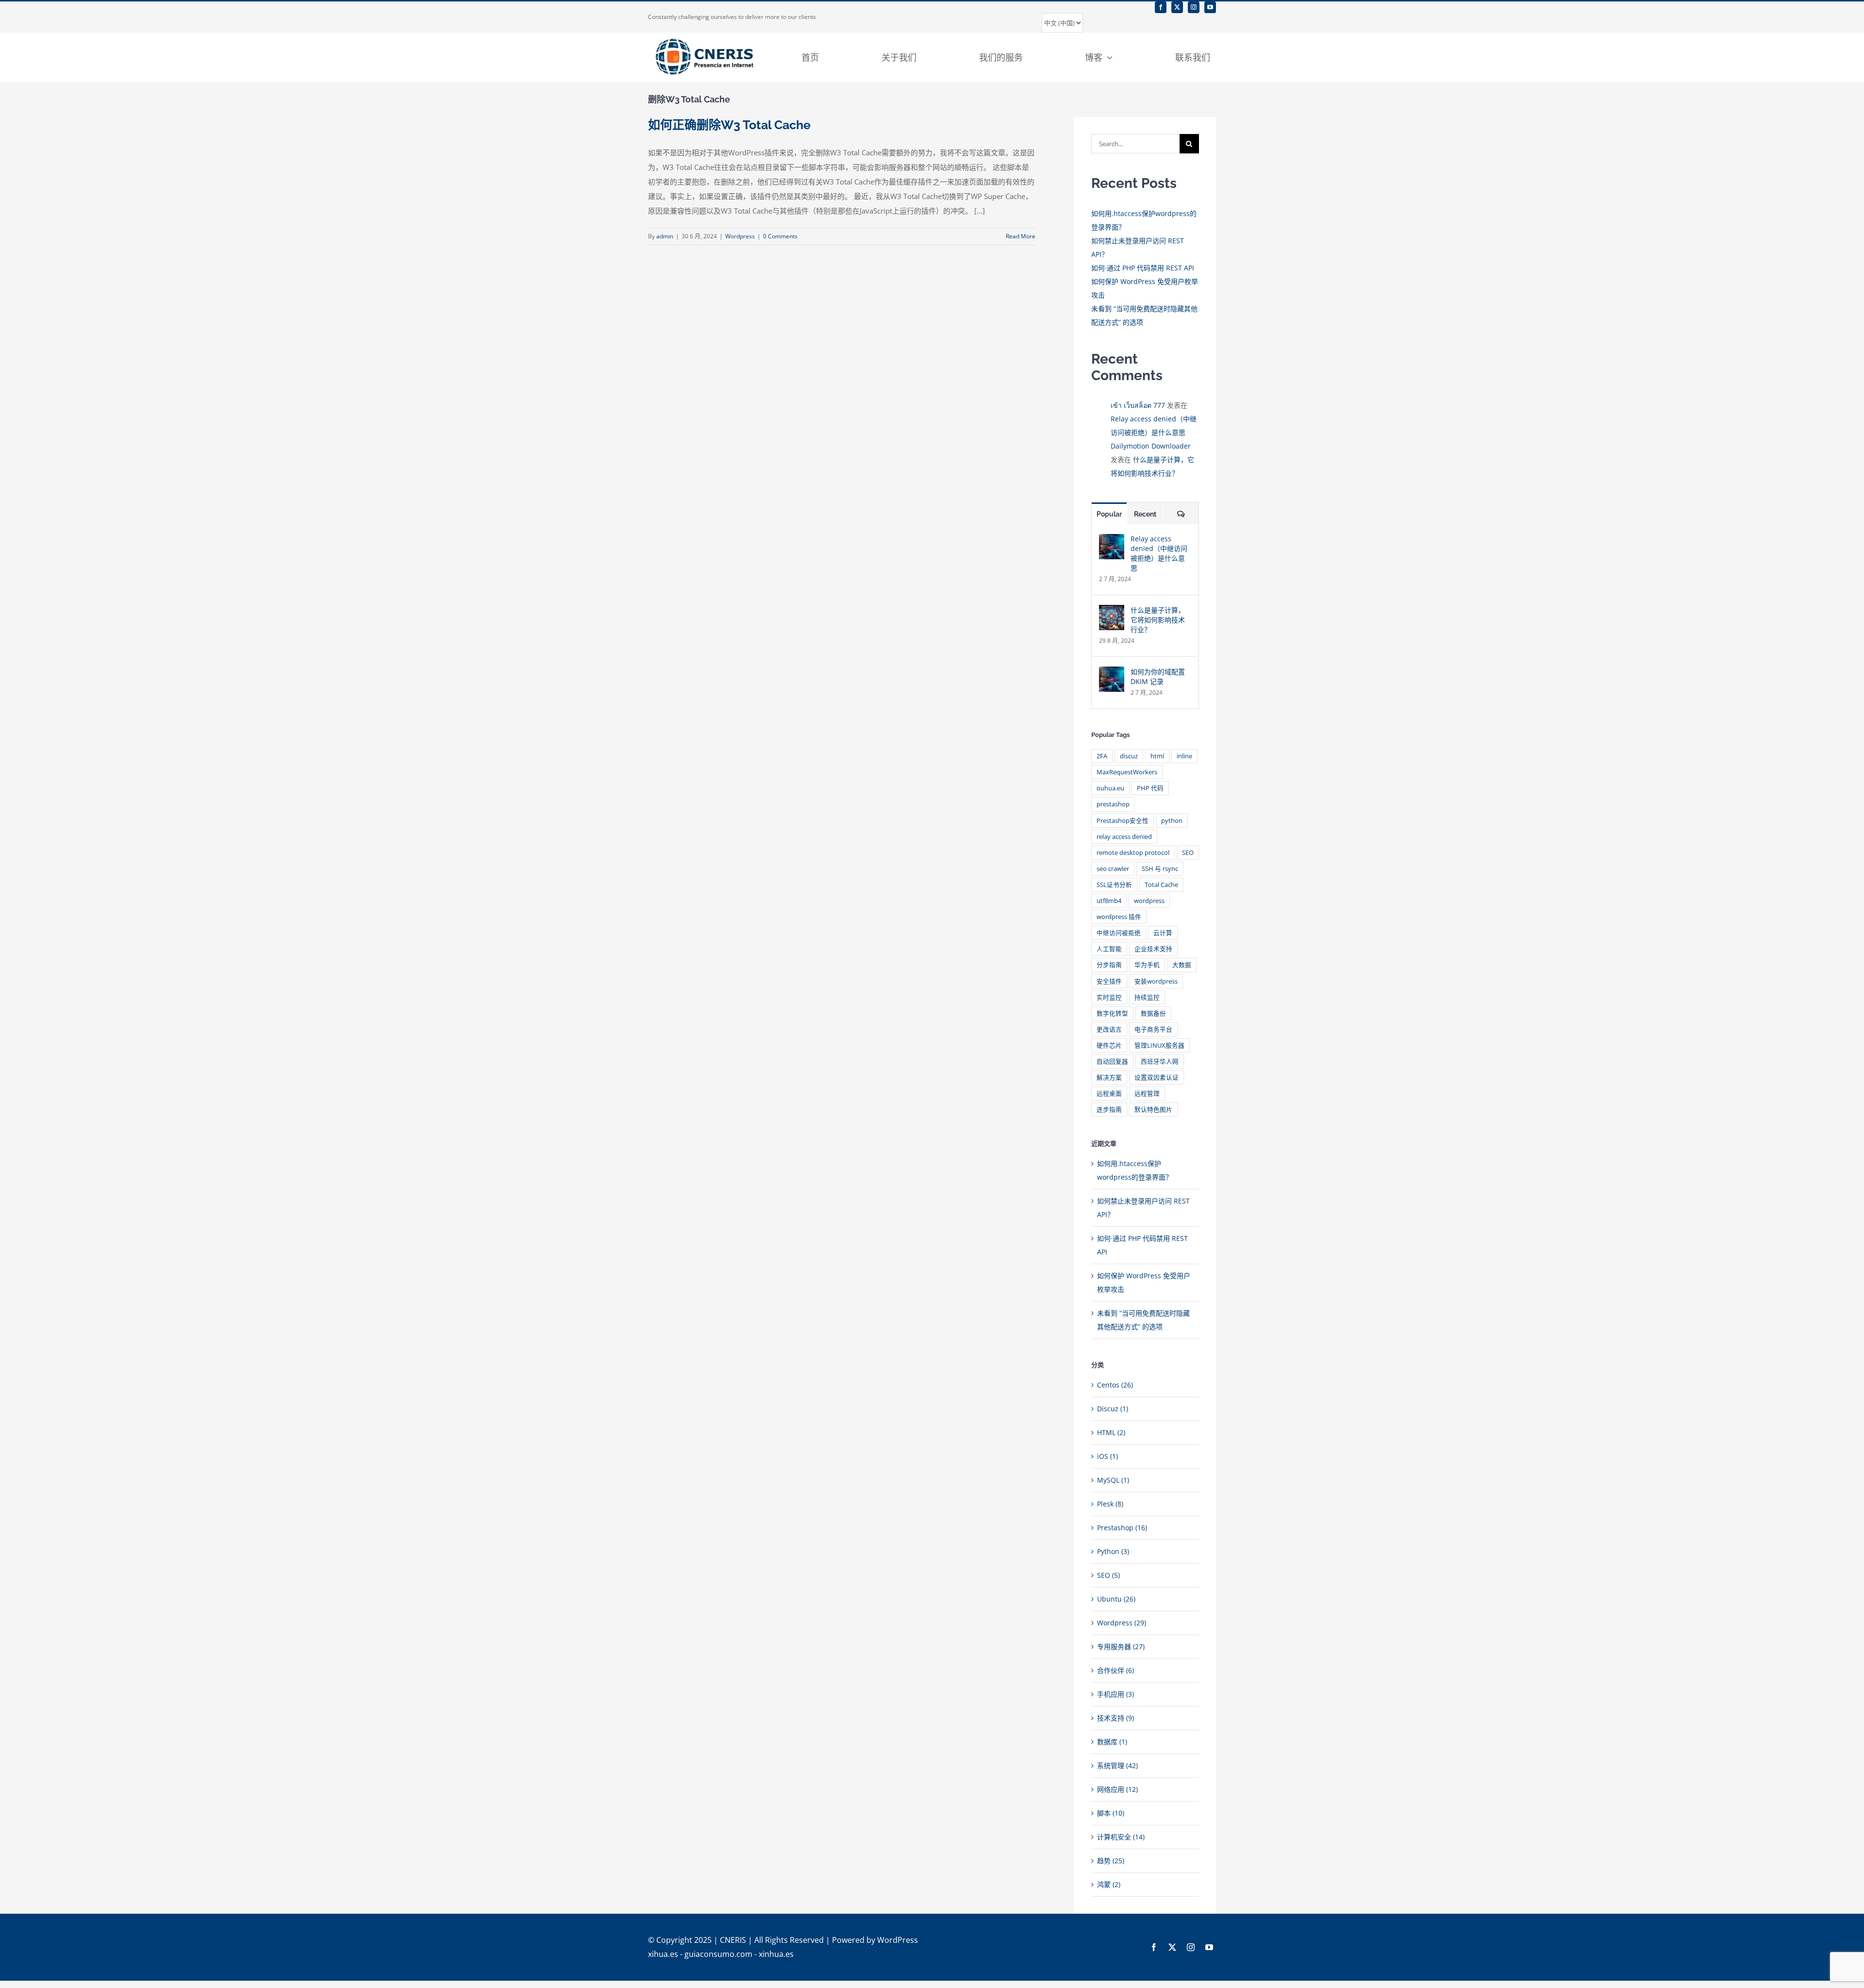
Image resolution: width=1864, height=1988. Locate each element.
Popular (1109, 514)
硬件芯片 (1109, 1045)
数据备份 (1153, 1013)
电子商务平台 (1153, 1029)
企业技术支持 (1153, 949)
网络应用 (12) (1117, 1789)
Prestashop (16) (1122, 1528)
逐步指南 (1109, 1110)
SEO (1188, 853)
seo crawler (1113, 869)
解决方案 (1109, 1078)
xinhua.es (776, 1954)
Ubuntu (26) (1116, 1599)
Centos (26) (1115, 1385)
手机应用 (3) (1115, 1694)
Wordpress (740, 236)
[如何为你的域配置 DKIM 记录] (1112, 673)
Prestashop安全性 (1123, 821)
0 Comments (780, 236)
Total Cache (1161, 885)
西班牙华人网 (1160, 1061)
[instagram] (1194, 7)
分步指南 (1109, 965)
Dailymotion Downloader (1151, 446)
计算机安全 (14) (1121, 1837)
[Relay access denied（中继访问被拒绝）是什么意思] (1112, 541)
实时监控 (1109, 997)
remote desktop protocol (1133, 853)
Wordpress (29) (1122, 1623)
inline (1184, 756)
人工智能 (1109, 949)
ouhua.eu (1110, 788)
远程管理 (1147, 1094)
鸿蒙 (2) (1109, 1884)
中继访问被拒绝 (1119, 933)
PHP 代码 (1150, 788)
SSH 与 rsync (1160, 869)
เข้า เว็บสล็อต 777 (1138, 405)
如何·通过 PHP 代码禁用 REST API (1143, 268)
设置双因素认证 (1157, 1078)
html (1157, 756)
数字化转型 (1112, 1013)
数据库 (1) (1112, 1742)
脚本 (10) (1111, 1813)
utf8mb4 (1109, 901)
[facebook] (1161, 7)
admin (665, 236)
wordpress (1149, 901)
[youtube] (1210, 7)
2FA (1102, 756)
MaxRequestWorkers (1127, 772)
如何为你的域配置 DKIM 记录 (1158, 677)
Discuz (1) (1113, 1409)
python (1172, 821)
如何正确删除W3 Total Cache (729, 125)
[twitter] (1177, 7)
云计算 (1163, 933)
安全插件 (1109, 981)
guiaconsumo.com (718, 1954)
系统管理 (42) (1117, 1765)
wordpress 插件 (1119, 917)
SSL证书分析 (1114, 885)
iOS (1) (1107, 1456)
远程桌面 (1109, 1094)
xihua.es (663, 1954)
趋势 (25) (1111, 1861)
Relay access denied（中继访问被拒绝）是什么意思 (1159, 553)
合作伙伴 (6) (1115, 1670)
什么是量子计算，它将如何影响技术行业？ (1158, 620)
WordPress (898, 1940)
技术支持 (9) (1115, 1718)
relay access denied (1124, 837)
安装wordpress (1156, 981)
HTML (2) (1111, 1432)
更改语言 (1109, 1029)
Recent (1145, 514)
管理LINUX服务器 (1159, 1045)
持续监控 (1147, 997)
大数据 (1182, 965)
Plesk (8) (1110, 1504)
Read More (1021, 236)
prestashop (1113, 804)
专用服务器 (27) (1121, 1646)
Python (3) (1113, 1551)
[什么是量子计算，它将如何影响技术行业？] (1112, 611)
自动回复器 (1112, 1061)
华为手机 (1147, 965)
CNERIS (733, 1940)
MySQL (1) (1113, 1480)
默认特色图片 (1153, 1110)
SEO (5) (1108, 1575)
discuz (1129, 756)
